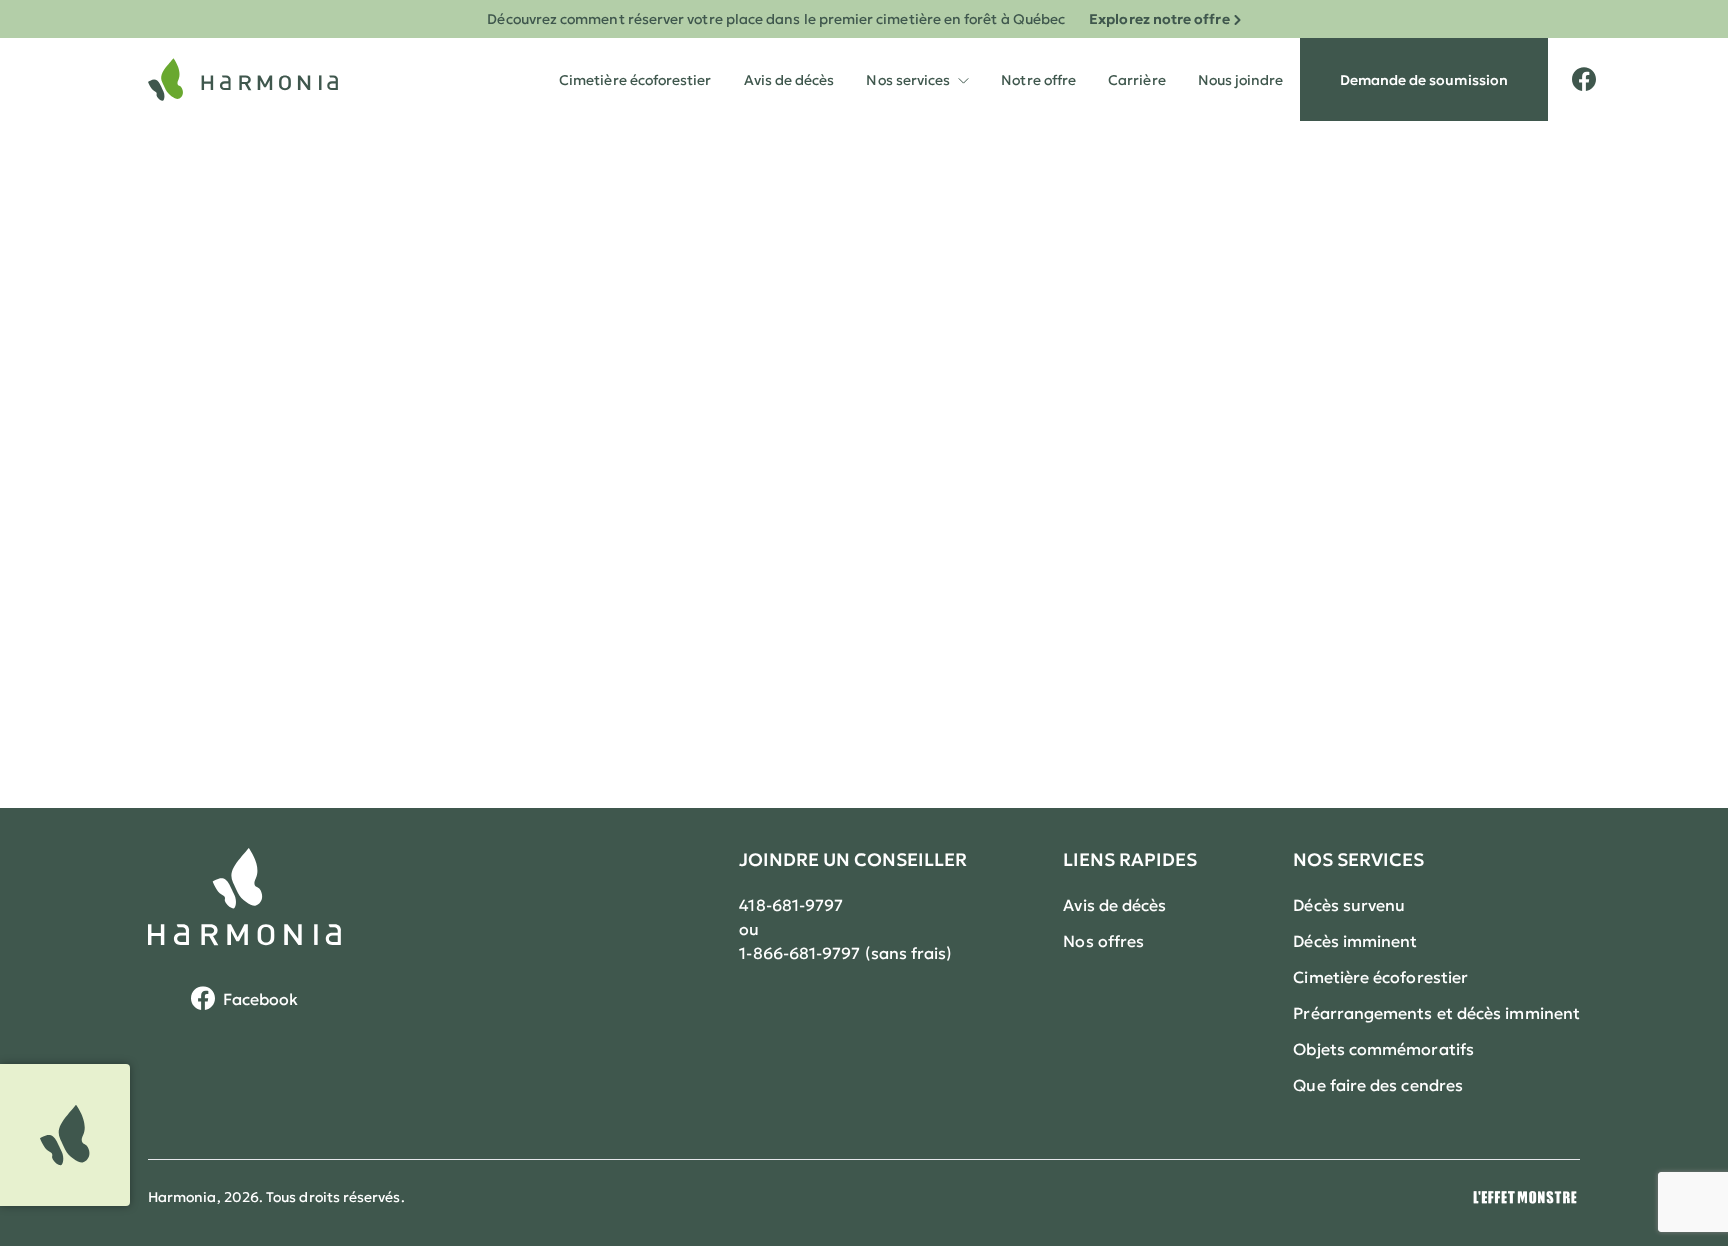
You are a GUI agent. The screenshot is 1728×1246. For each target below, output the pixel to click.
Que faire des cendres (1378, 1085)
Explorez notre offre (1159, 19)
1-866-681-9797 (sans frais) (845, 953)
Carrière (1137, 80)
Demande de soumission (1424, 80)
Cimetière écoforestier (635, 80)
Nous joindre (1241, 80)
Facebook (261, 999)
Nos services (917, 63)
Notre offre (1038, 80)
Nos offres (1103, 941)
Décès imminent (1355, 941)
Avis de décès (789, 80)
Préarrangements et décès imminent (1436, 1013)
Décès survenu (1349, 905)
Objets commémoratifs (1383, 1049)
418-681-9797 (791, 905)
